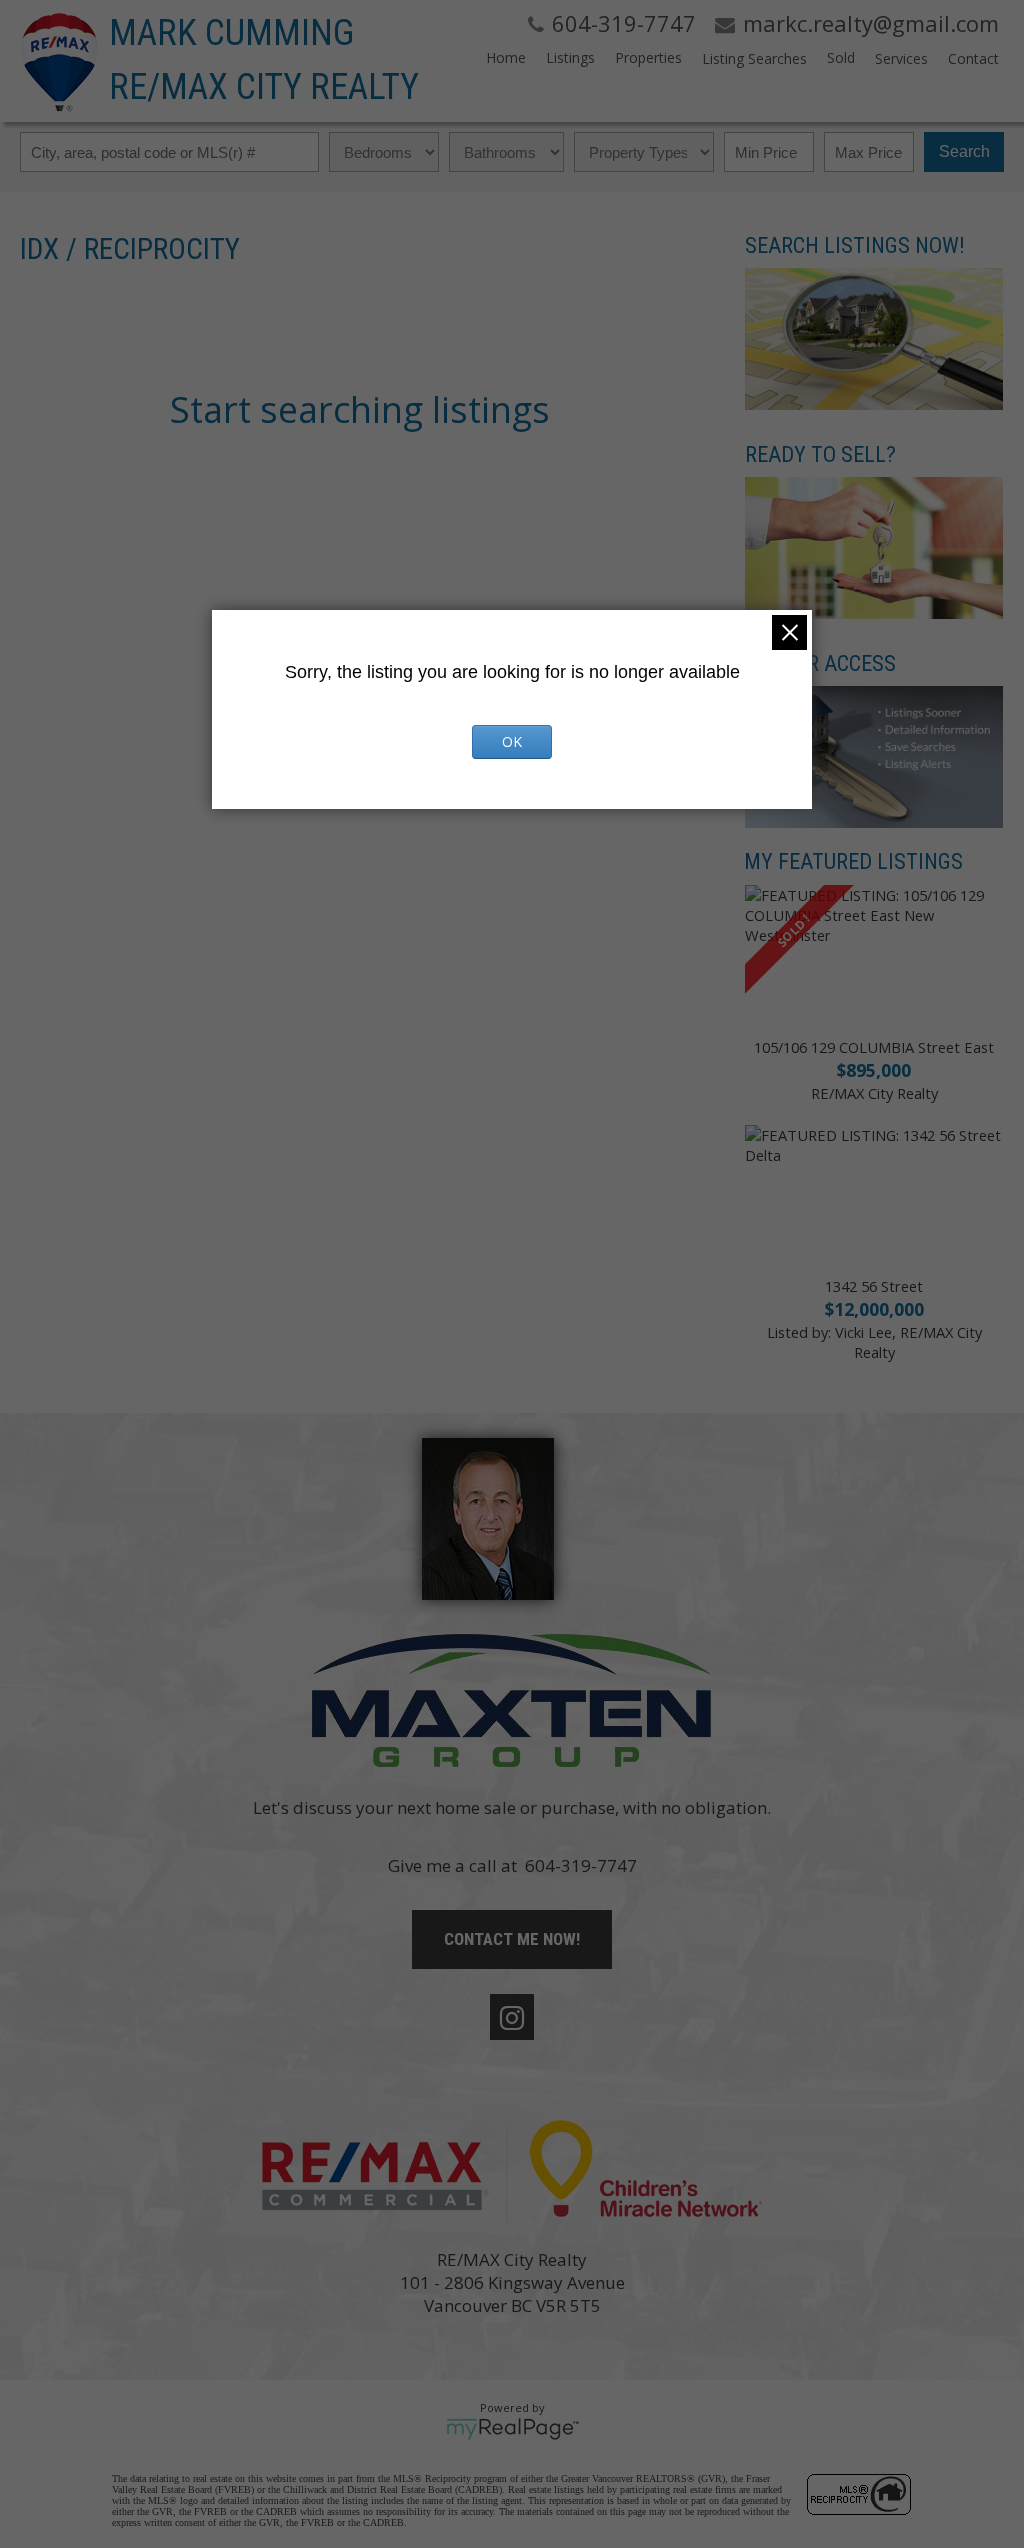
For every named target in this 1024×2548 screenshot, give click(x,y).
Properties (648, 57)
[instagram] (512, 2017)
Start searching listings (360, 409)
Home (506, 57)
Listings (570, 57)
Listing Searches (754, 58)
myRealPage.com (512, 2429)
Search (964, 151)
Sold (841, 57)
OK (512, 741)
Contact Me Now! (512, 1939)
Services (901, 58)
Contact (973, 58)
